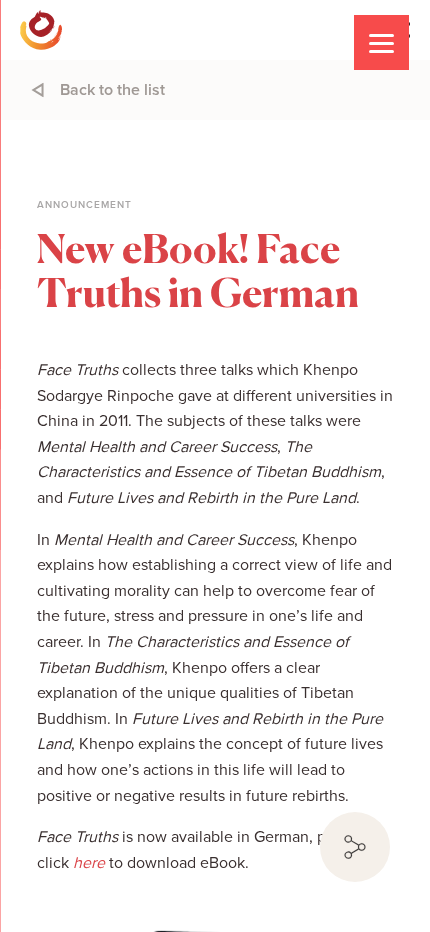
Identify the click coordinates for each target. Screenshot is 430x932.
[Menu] (381, 42)
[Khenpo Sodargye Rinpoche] (41, 30)
